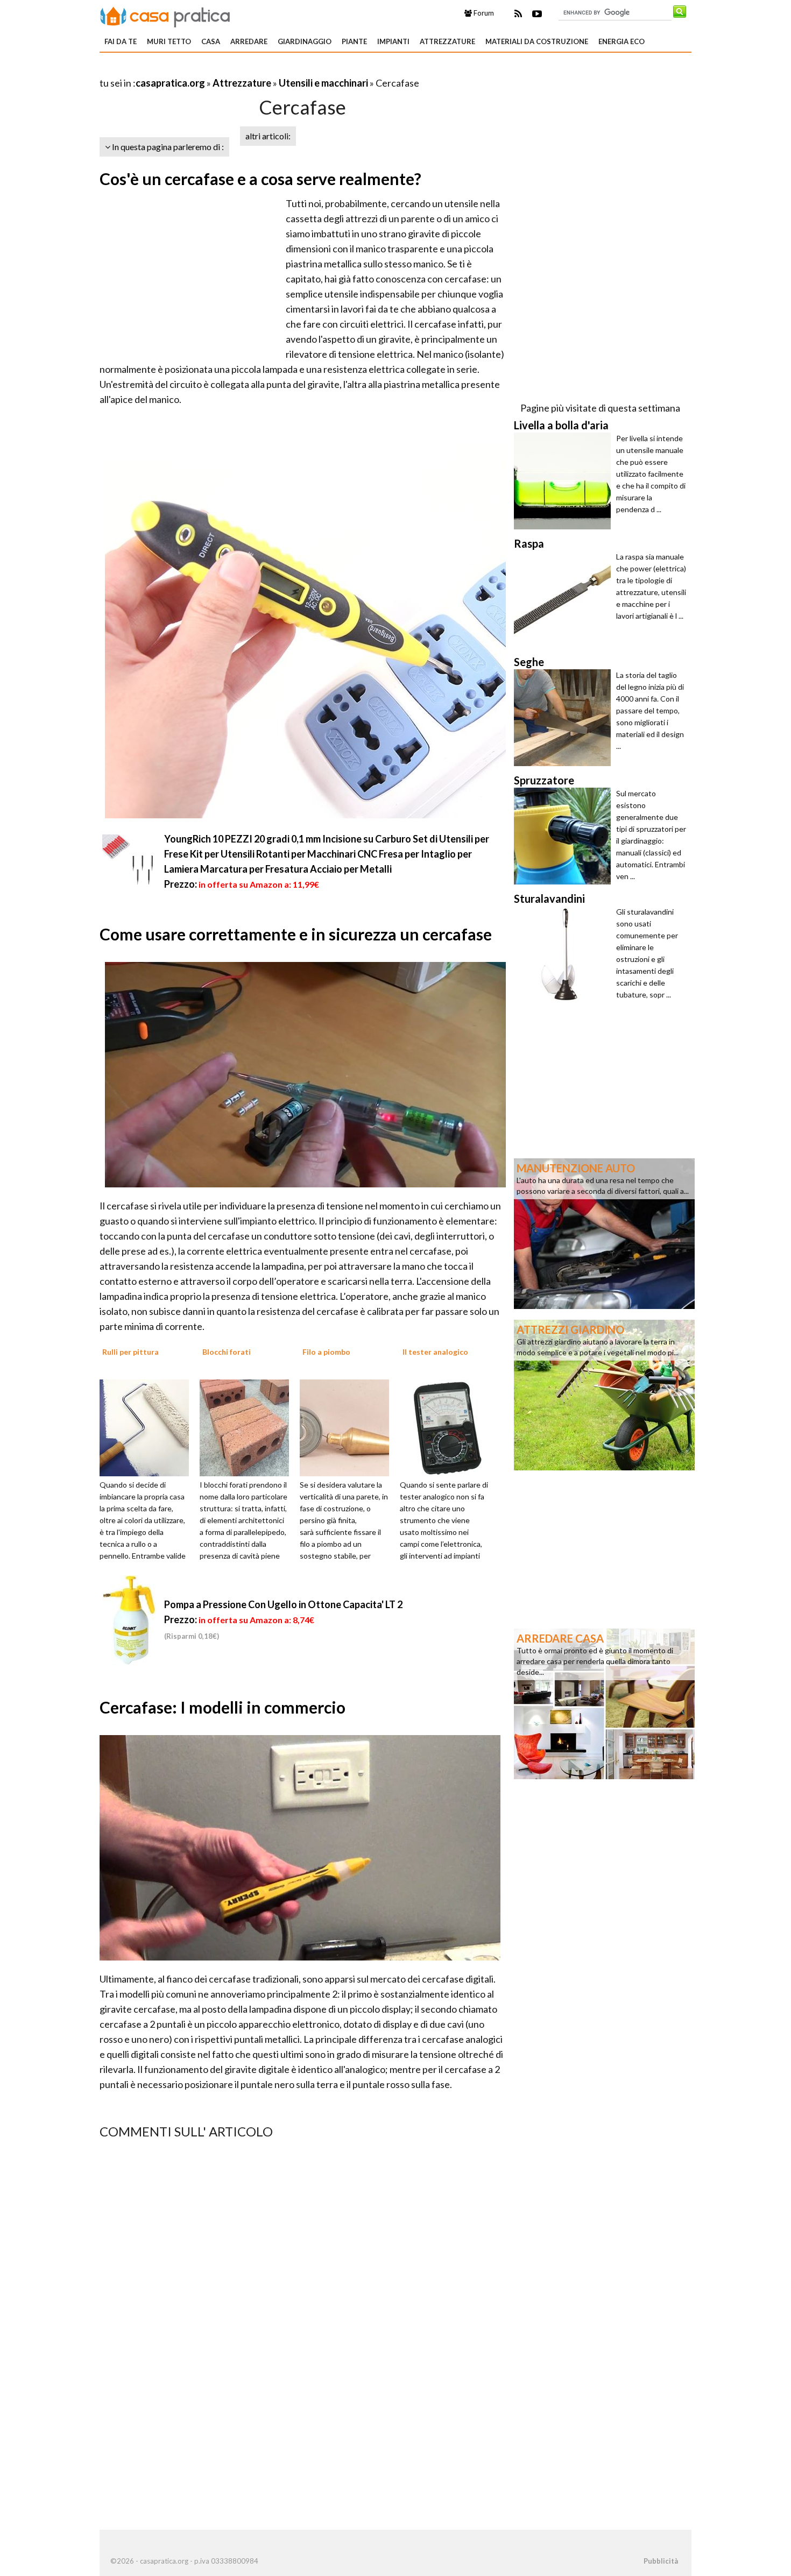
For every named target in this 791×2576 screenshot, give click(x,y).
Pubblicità (661, 2561)
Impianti (393, 41)
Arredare (249, 41)
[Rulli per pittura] (148, 1427)
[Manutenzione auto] (604, 1233)
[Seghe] (565, 718)
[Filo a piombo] (348, 1427)
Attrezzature (447, 41)
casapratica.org (170, 83)
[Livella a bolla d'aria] (565, 481)
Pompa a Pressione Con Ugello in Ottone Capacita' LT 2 (283, 1604)
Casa (211, 41)
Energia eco (621, 41)
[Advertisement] (225, 70)
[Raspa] (565, 599)
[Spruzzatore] (565, 836)
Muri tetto (169, 41)
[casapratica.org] (165, 15)
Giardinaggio (305, 41)
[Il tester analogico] (448, 1427)
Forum (483, 13)
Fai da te (121, 41)
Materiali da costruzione (537, 41)
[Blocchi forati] (248, 1427)
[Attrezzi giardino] (604, 1394)
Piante (354, 41)
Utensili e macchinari (323, 83)
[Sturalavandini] (565, 954)
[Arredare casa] (604, 1703)
